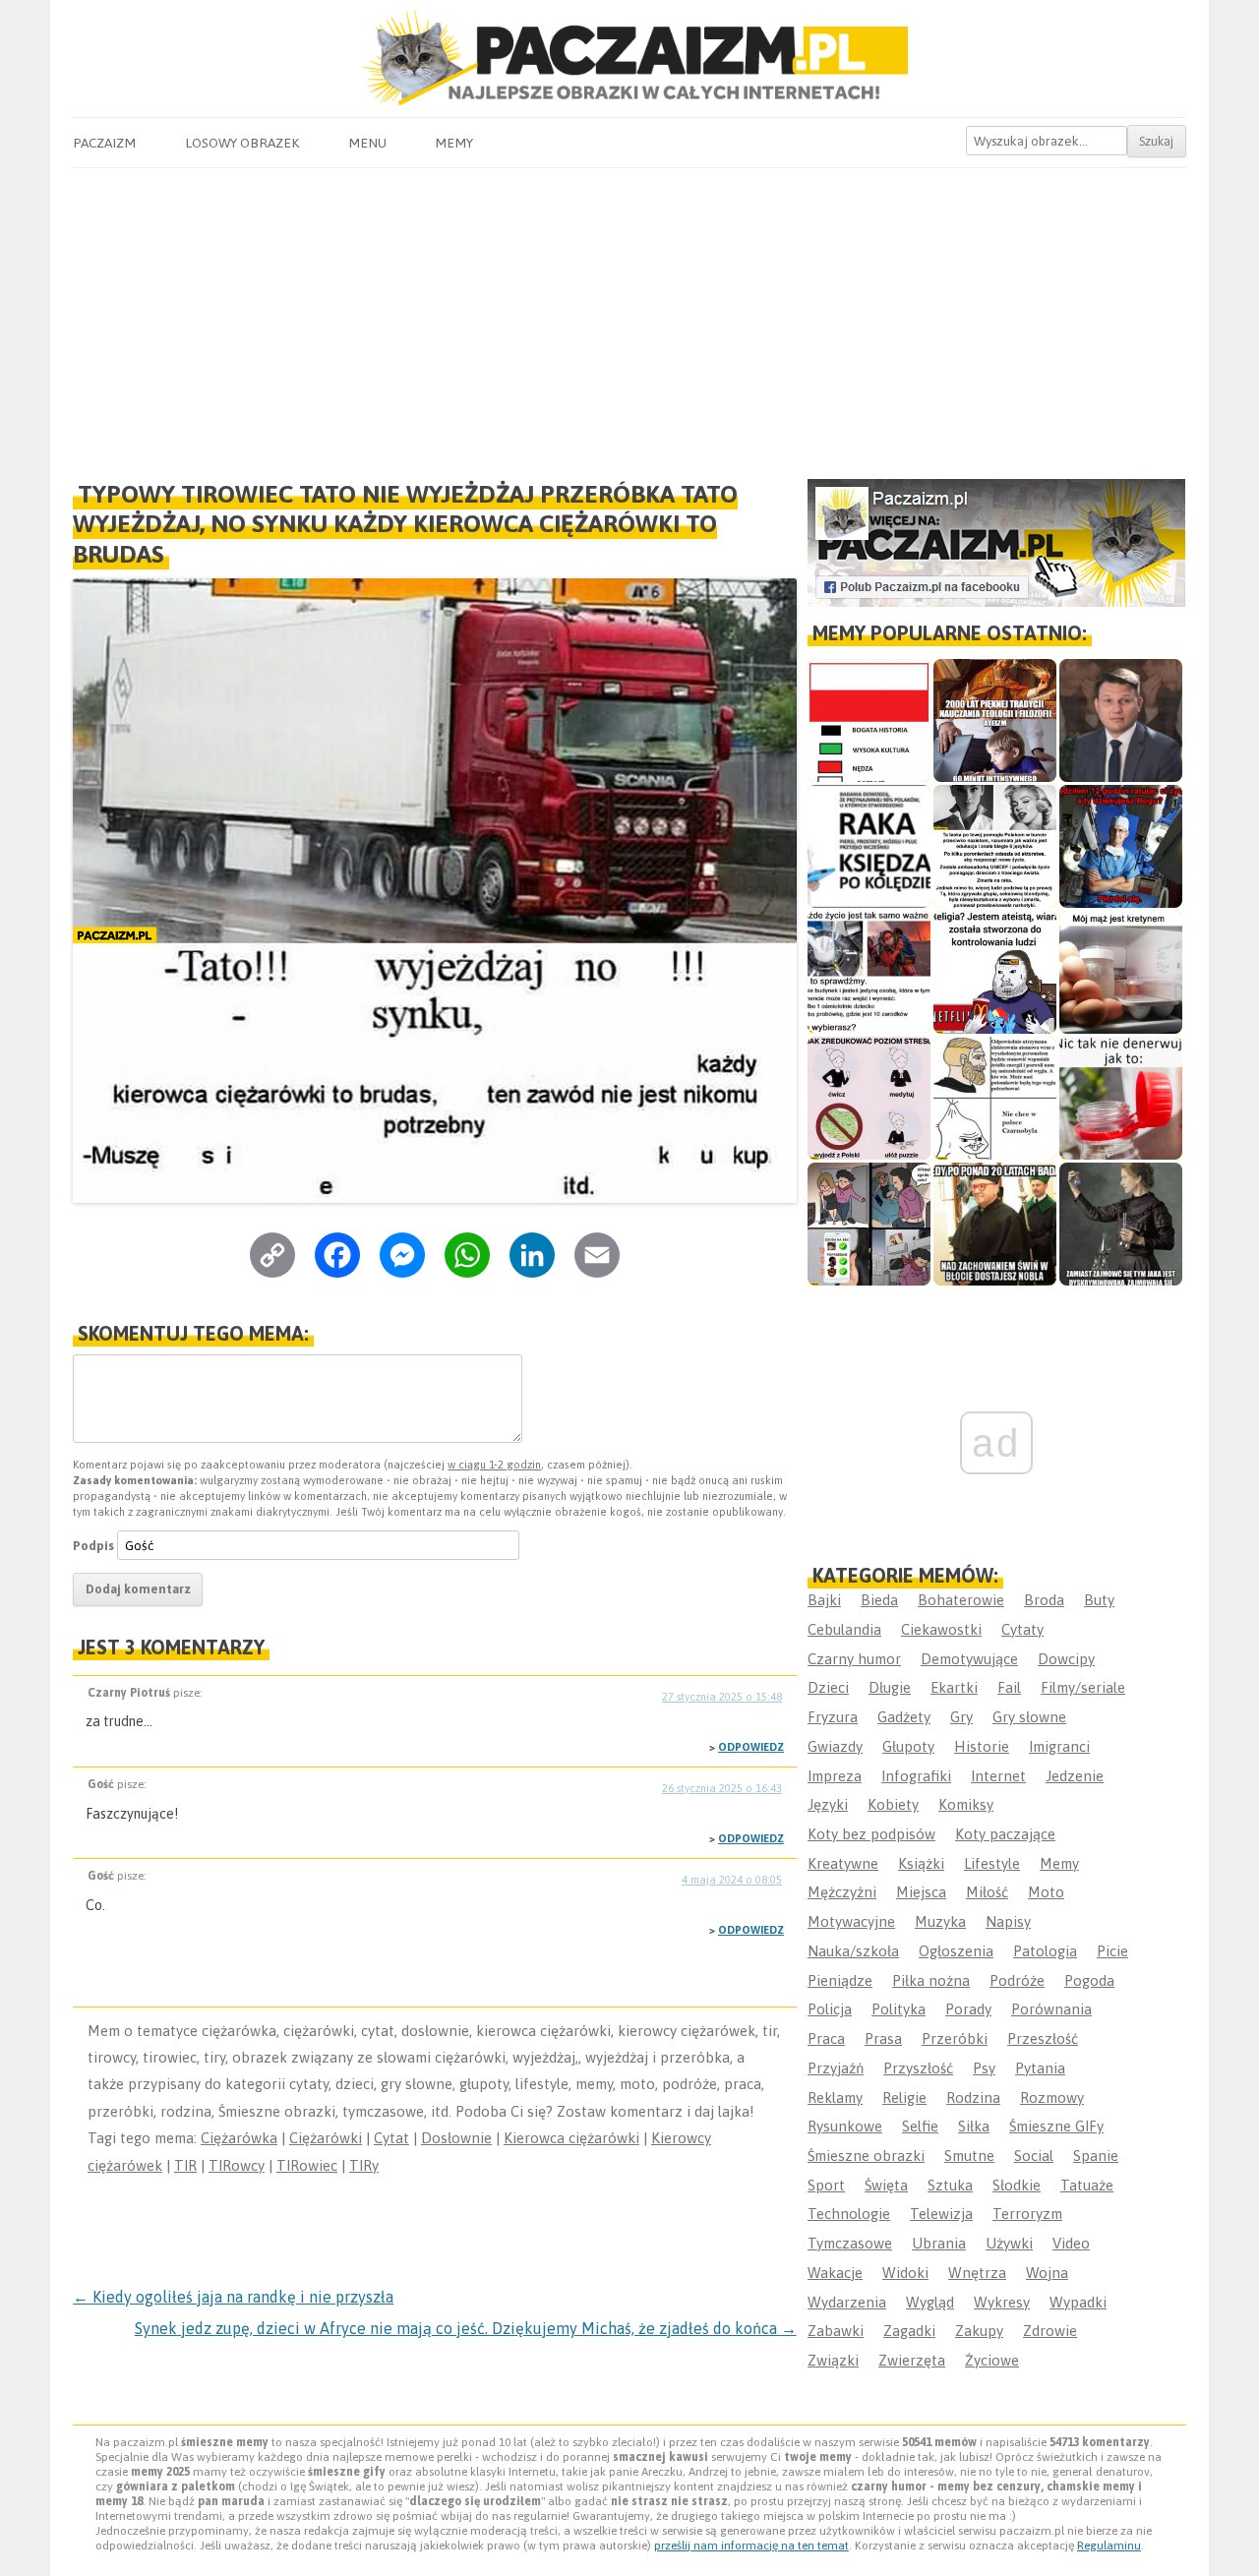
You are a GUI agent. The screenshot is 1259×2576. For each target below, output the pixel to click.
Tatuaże (1087, 2185)
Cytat (391, 2138)
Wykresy (1002, 2302)
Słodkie (1017, 2185)
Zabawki (836, 2331)
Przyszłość (918, 2068)
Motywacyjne (851, 1921)
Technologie (849, 2214)
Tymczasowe (850, 2243)
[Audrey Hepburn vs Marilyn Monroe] (995, 846)
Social (1034, 2156)
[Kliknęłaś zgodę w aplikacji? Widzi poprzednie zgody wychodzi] (869, 1224)
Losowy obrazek (242, 143)
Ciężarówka (239, 2138)
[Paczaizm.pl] (629, 58)
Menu (367, 143)
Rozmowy (1052, 2097)
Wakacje (835, 2273)
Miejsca (921, 1892)
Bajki (824, 1600)
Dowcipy (1066, 1659)
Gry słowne (1029, 1717)
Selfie (920, 2126)
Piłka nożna (931, 1980)
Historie (982, 1746)
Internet (998, 1776)
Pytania (1040, 2068)
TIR (185, 2165)
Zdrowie (1050, 2331)
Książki (921, 1863)
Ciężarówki (326, 2138)
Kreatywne (843, 1863)
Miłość (987, 1892)
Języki (828, 1804)
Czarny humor (854, 1659)
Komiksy (966, 1804)
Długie (890, 1687)
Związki (833, 2360)
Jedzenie (1075, 1776)
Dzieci (828, 1687)
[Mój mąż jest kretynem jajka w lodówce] (1121, 972)
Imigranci (1059, 1746)
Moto (1046, 1892)
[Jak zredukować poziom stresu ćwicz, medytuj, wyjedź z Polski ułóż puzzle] (869, 1098)
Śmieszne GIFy (1056, 2126)
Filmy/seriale (1083, 1687)
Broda (1044, 1600)
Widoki (905, 2273)
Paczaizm (104, 143)
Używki (1009, 2243)
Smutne (969, 2156)
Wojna (1047, 2273)
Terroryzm (1027, 2214)
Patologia (1045, 1951)
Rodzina (973, 2097)
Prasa (883, 2038)
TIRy (364, 2165)
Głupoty (908, 1746)
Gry (961, 1717)
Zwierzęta (912, 2360)
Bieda (879, 1600)
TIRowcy (237, 2165)
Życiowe (992, 2360)
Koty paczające (1005, 1834)
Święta (886, 2185)
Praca (826, 2038)
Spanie (1096, 2156)
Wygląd (930, 2302)
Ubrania (939, 2243)
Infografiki (916, 1776)
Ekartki (954, 1687)
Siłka (974, 2126)
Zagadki (909, 2331)
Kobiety (893, 1804)
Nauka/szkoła (853, 1951)
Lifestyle (992, 1863)
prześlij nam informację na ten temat (751, 2546)
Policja (830, 2009)
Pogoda (1089, 1980)
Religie (904, 2097)
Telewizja (941, 2214)
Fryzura (833, 1717)
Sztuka (950, 2185)
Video (1071, 2243)
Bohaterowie (961, 1600)
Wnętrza (977, 2273)
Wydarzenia (847, 2302)
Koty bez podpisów (871, 1834)
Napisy (1008, 1921)
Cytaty (1022, 1629)
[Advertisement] (629, 316)
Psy (984, 2068)
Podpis (93, 1546)
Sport (826, 2185)
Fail (1009, 1687)
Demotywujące (969, 1659)
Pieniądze (840, 1980)
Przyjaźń (836, 2068)
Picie (1112, 1951)
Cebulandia (844, 1629)
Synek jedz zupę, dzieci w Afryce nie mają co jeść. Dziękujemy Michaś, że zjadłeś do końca (466, 2328)
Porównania (1051, 2009)
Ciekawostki (941, 1629)
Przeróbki (955, 2038)
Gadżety (904, 1717)
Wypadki (1078, 2302)
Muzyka (940, 1921)
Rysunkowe (845, 2126)
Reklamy (835, 2097)
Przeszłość (1043, 2038)
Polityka (899, 2009)
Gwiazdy (835, 1746)
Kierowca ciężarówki (571, 2138)
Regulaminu (1109, 2546)
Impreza (835, 1776)
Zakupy (979, 2331)
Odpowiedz (751, 1747)
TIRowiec (307, 2165)
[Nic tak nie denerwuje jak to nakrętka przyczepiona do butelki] (1121, 1098)
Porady (968, 2009)
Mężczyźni (842, 1892)
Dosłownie (456, 2138)
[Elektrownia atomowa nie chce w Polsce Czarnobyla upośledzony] (995, 1098)
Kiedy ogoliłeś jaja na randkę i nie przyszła (233, 2297)
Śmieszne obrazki (866, 2156)
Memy (454, 143)
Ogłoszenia (956, 1951)
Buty (1099, 1600)
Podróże (1017, 1980)
